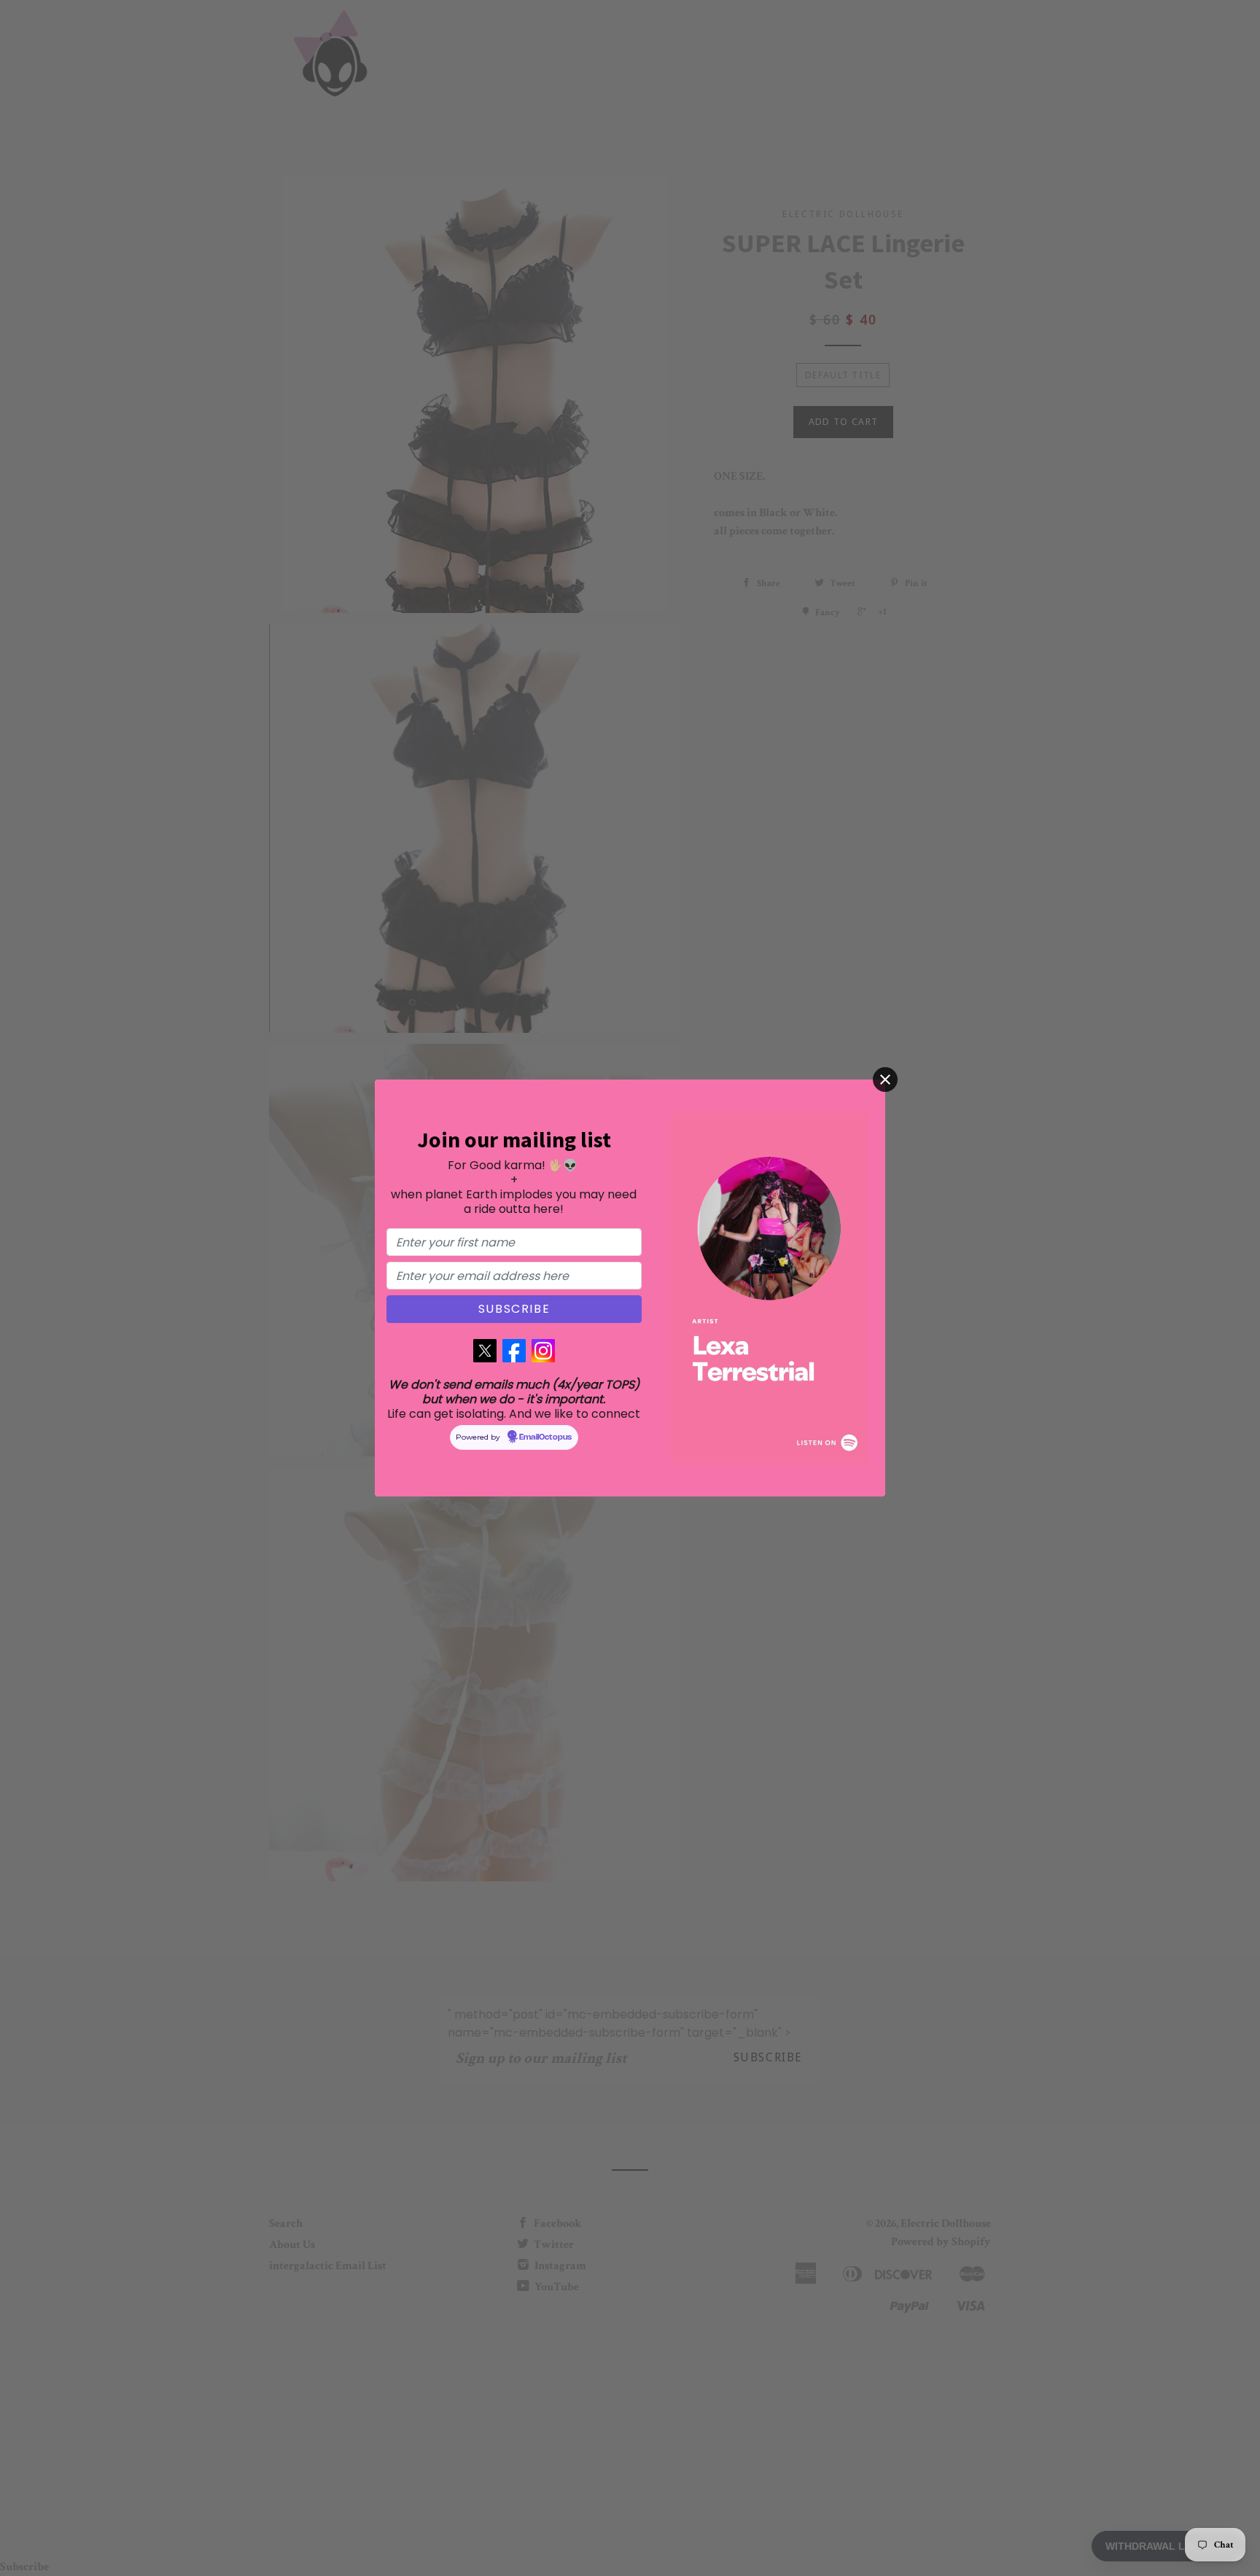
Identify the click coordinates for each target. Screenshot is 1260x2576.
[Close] (885, 1080)
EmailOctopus (545, 1437)
